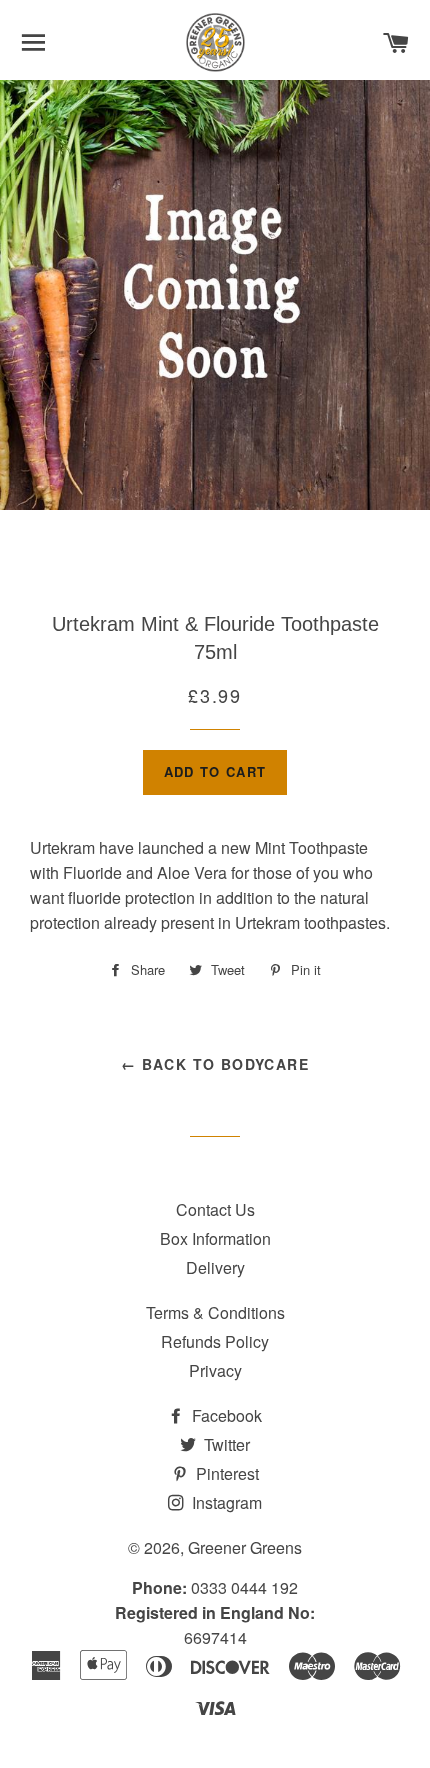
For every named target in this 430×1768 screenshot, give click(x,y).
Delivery (215, 1267)
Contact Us (215, 1209)
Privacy (215, 1370)
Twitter (225, 1444)
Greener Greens (245, 1547)
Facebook (225, 1415)
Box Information (215, 1238)
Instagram (225, 1502)
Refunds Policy (215, 1341)
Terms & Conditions (215, 1312)
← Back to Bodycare (215, 1064)
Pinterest (225, 1473)
